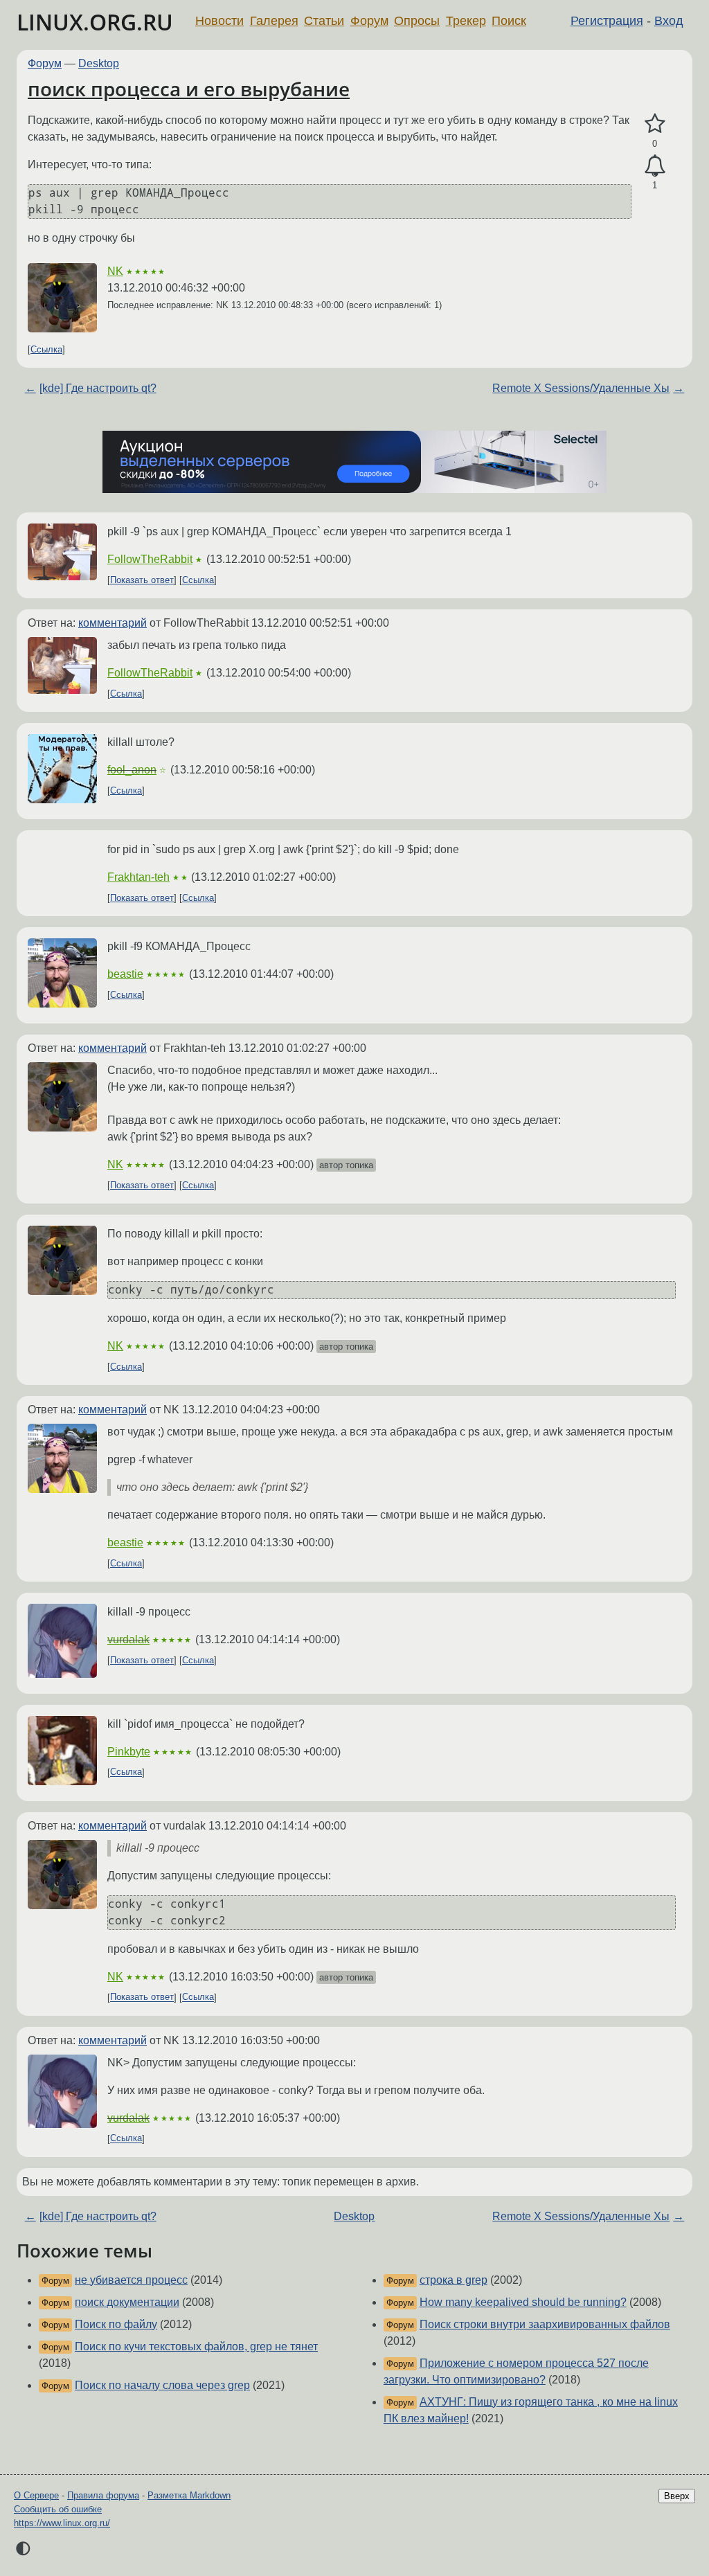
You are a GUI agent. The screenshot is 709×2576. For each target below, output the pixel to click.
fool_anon (132, 770)
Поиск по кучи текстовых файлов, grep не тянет (196, 2346)
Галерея (274, 21)
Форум (369, 21)
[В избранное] (655, 124)
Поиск (509, 21)
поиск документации (127, 2302)
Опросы (417, 21)
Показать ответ (142, 580)
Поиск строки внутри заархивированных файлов (545, 2324)
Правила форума (103, 2495)
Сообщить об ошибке (58, 2509)
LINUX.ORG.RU (95, 22)
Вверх (677, 2496)
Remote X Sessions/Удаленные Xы (581, 388)
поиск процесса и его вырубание (189, 89)
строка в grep (454, 2280)
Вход (669, 21)
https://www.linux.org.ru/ (62, 2523)
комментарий (113, 623)
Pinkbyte (129, 1752)
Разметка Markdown (189, 2495)
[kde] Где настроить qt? (98, 388)
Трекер (466, 21)
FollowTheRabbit (150, 559)
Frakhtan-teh (138, 877)
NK (115, 271)
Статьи (324, 21)
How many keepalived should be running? (523, 2302)
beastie (125, 974)
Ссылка (46, 349)
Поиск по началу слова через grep (162, 2385)
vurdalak (128, 1639)
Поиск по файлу (116, 2324)
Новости (219, 21)
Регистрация (607, 21)
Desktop (99, 63)
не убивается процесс (131, 2280)
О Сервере (36, 2495)
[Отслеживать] (655, 166)
